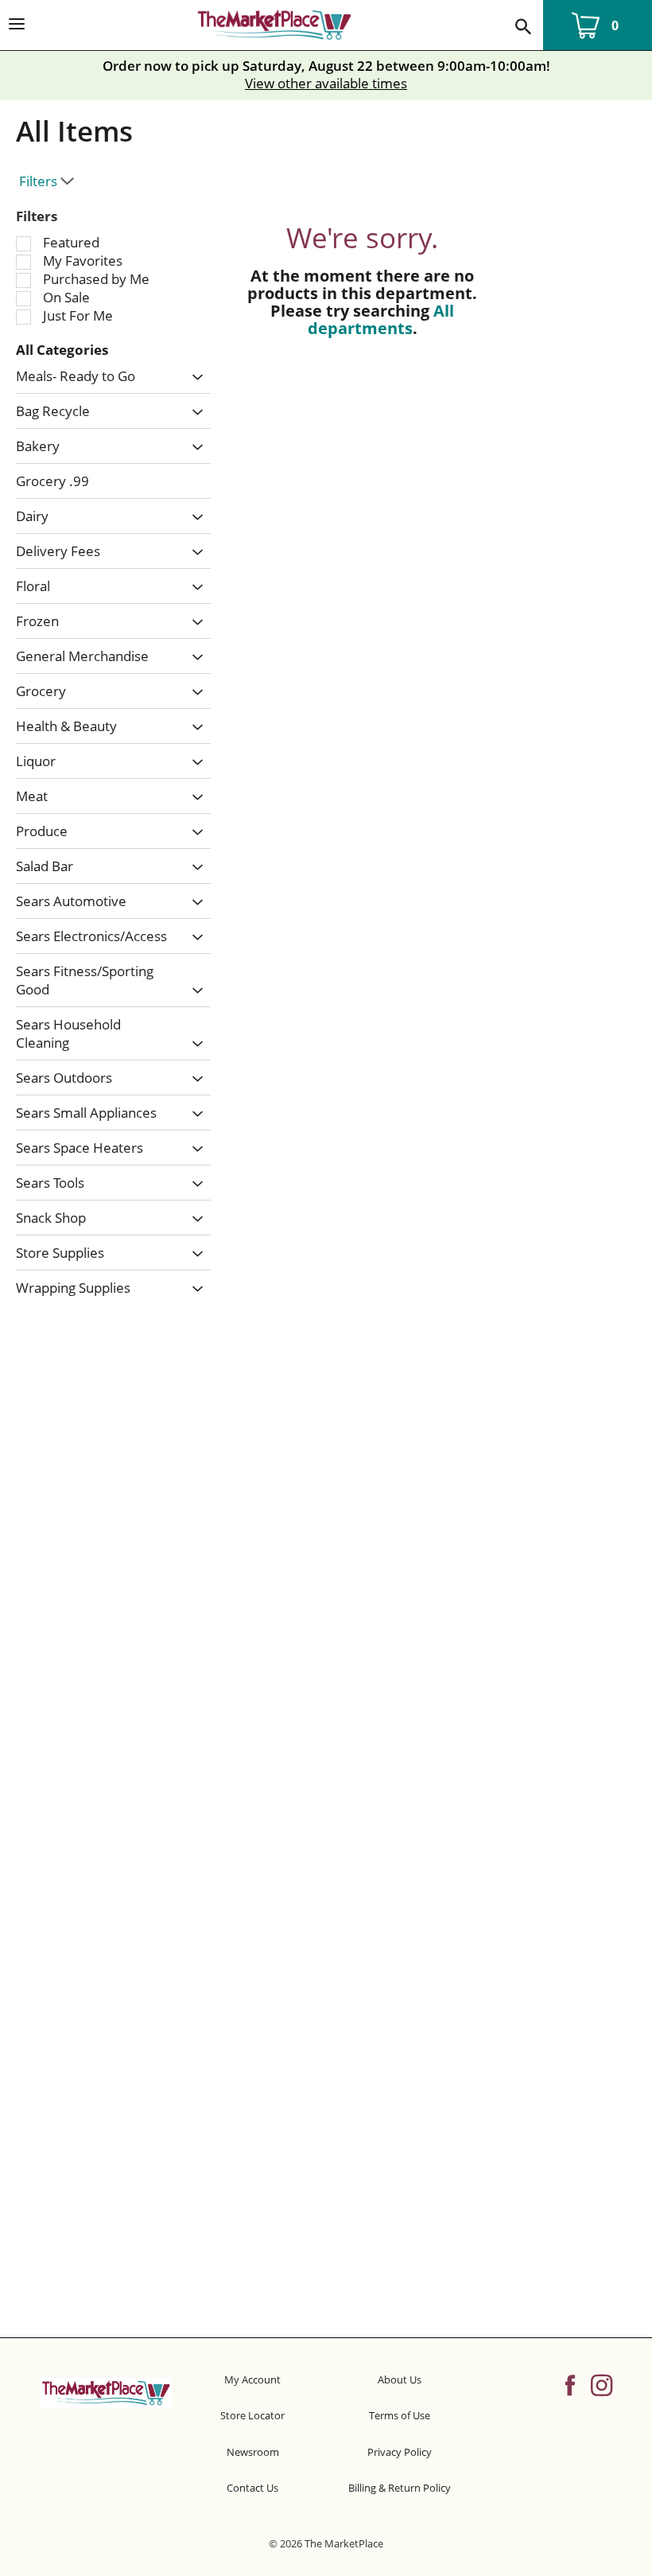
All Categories (62, 350)
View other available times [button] (326, 83)
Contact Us (252, 2488)
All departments (381, 319)
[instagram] (602, 2384)
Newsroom (253, 2452)
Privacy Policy (400, 2452)
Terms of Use (400, 2415)
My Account (252, 2379)
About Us (400, 2379)
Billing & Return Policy (400, 2488)
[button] (194, 378)
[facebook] (570, 2384)
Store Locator (252, 2415)
